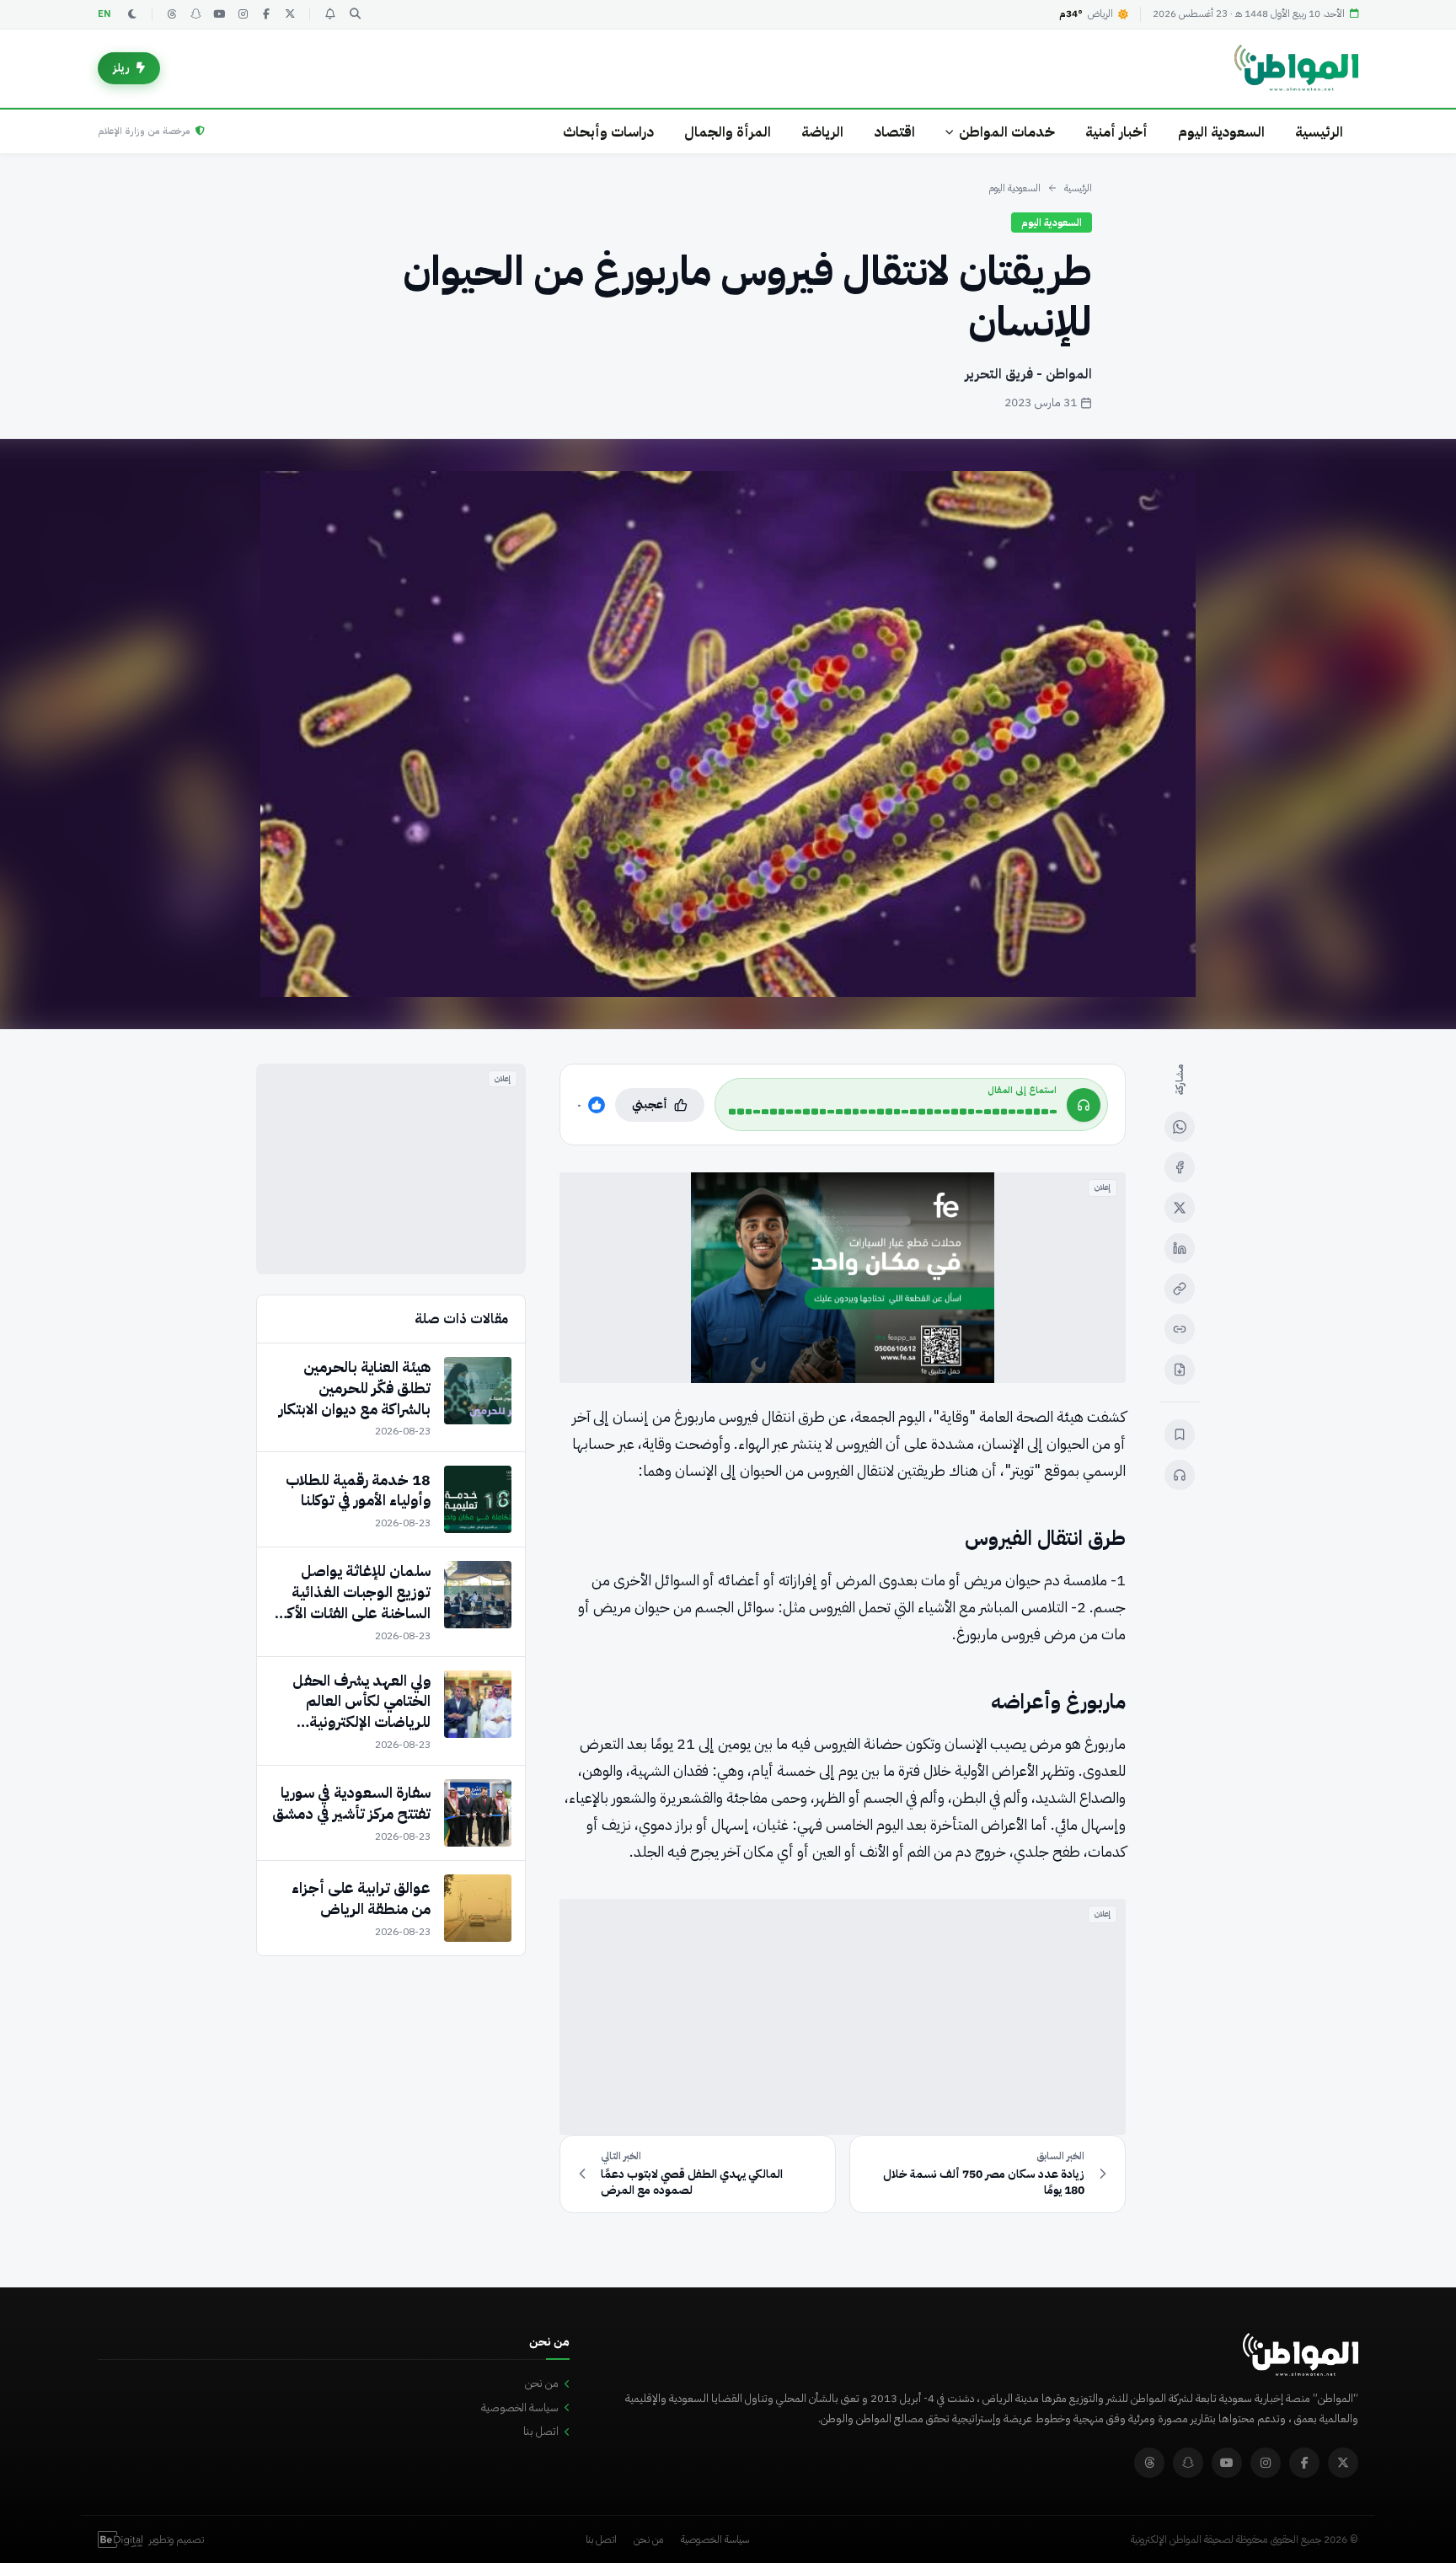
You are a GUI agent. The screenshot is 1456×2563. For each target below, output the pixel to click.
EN (104, 14)
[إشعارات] (329, 14)
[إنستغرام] (243, 14)
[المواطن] (1296, 68)
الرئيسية (1319, 132)
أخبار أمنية (1116, 132)
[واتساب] (1180, 1127)
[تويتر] (290, 14)
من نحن (542, 2383)
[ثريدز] (172, 14)
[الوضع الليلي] (132, 14)
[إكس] (1180, 1208)
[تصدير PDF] (1180, 1370)
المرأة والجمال (728, 132)
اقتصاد (894, 132)
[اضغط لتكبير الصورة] (728, 734)
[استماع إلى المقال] (1180, 1475)
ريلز (121, 68)
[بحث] (355, 14)
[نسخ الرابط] (1180, 1289)
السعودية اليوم (1221, 132)
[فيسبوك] (266, 14)
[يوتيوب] (219, 14)
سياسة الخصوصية (520, 2408)
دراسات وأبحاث (608, 132)
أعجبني (650, 1105)
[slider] (893, 1112)
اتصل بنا (541, 2431)
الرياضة (822, 132)
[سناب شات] (195, 14)
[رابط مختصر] (1180, 1329)
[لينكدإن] (1180, 1248)
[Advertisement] (843, 2017)
